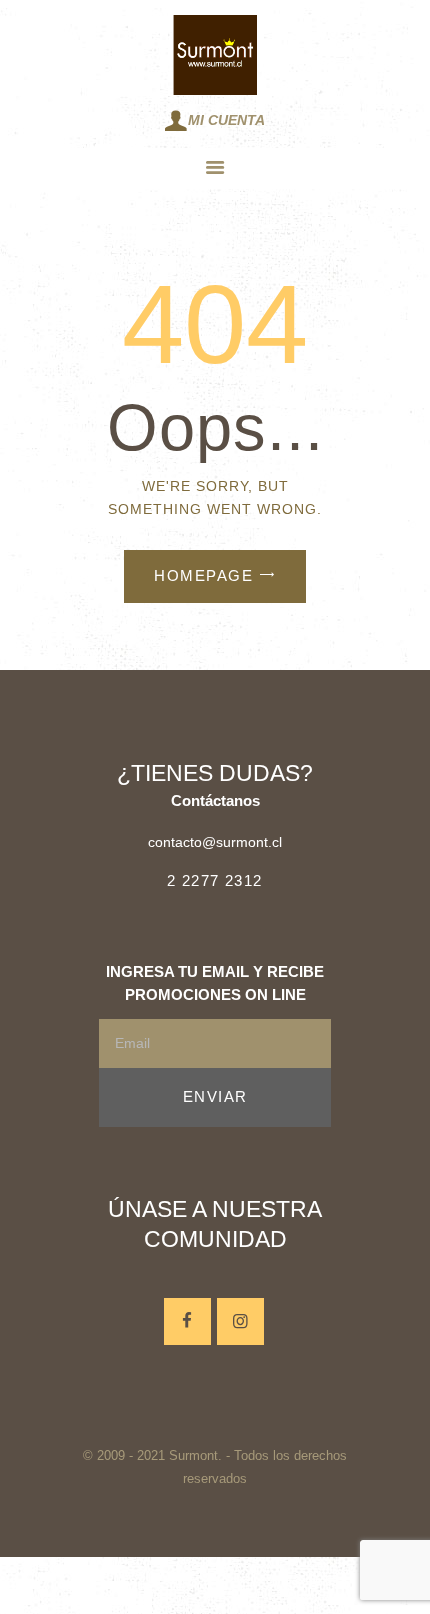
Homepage (203, 575)
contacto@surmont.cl (215, 842)
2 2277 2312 (214, 880)
